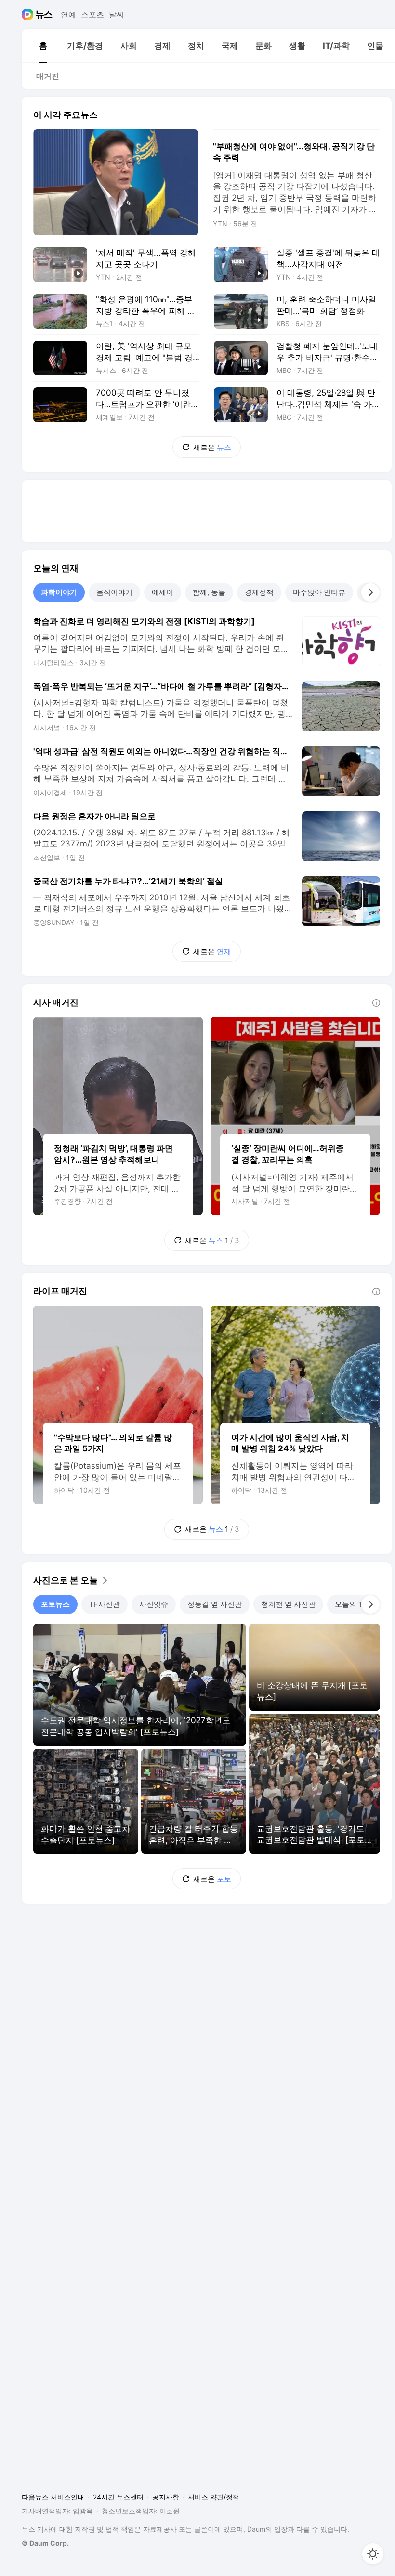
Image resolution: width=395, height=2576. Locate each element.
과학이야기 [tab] (59, 592)
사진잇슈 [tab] (154, 1604)
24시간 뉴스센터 (118, 2497)
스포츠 (92, 14)
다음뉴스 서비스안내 (53, 2497)
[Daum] (29, 14)
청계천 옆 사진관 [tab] (288, 1604)
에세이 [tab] (163, 592)
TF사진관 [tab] (105, 1604)
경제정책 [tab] (259, 592)
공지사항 (166, 2497)
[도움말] (376, 1003)
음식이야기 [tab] (114, 592)
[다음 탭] (370, 592)
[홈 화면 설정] (373, 2554)
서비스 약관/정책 (214, 2497)
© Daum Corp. (45, 2543)
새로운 (212, 447)
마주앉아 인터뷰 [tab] (319, 592)
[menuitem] (43, 46)
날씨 (117, 14)
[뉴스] (44, 14)
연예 (68, 14)
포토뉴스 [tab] (55, 1604)
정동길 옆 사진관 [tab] (215, 1604)
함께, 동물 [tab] (209, 592)
